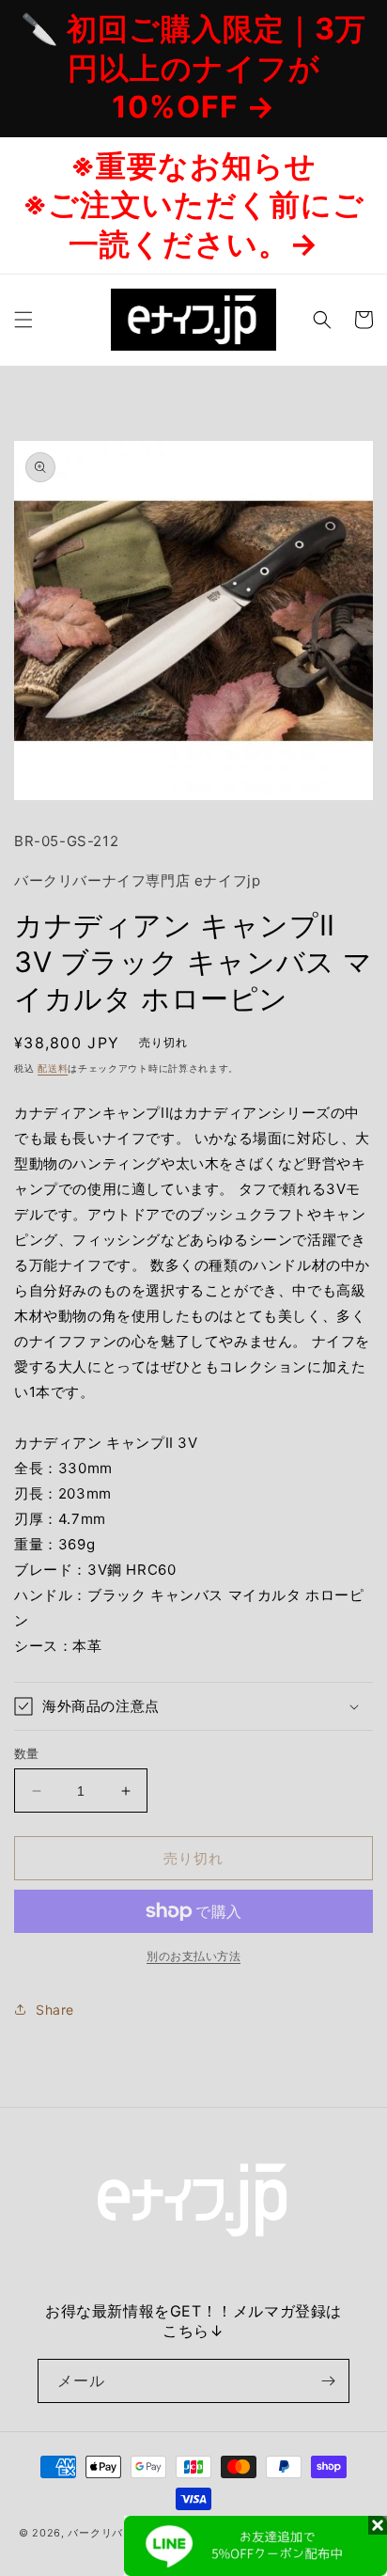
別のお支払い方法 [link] (193, 1956)
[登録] (328, 2381)
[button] (23, 320)
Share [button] (55, 2010)
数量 (27, 1753)
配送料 (53, 1068)
